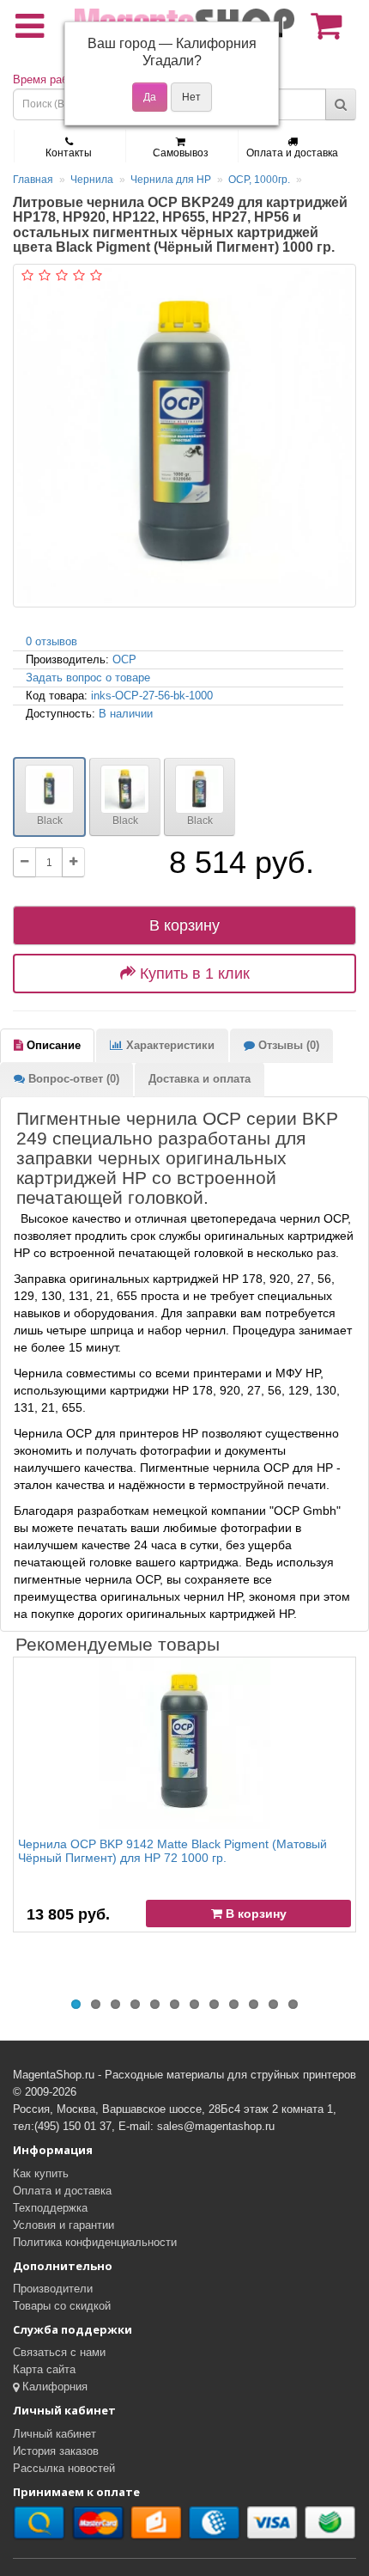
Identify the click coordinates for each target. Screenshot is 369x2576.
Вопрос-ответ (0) (72, 1079)
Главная (33, 180)
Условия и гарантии (64, 2225)
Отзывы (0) (287, 1045)
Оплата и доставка (292, 153)
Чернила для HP (171, 180)
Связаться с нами (59, 2352)
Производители (53, 2289)
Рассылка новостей (64, 2468)
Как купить (41, 2173)
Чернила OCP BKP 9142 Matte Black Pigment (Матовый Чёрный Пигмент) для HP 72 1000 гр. (172, 1850)
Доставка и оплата (200, 1079)
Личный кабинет (54, 2434)
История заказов (56, 2451)
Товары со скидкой (62, 2306)
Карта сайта (44, 2369)
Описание (52, 1045)
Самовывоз (181, 153)
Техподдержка (50, 2208)
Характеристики (169, 1045)
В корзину (184, 925)
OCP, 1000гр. (259, 180)
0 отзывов (51, 641)
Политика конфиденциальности (95, 2242)
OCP (124, 659)
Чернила (92, 180)
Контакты (69, 153)
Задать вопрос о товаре (88, 678)
